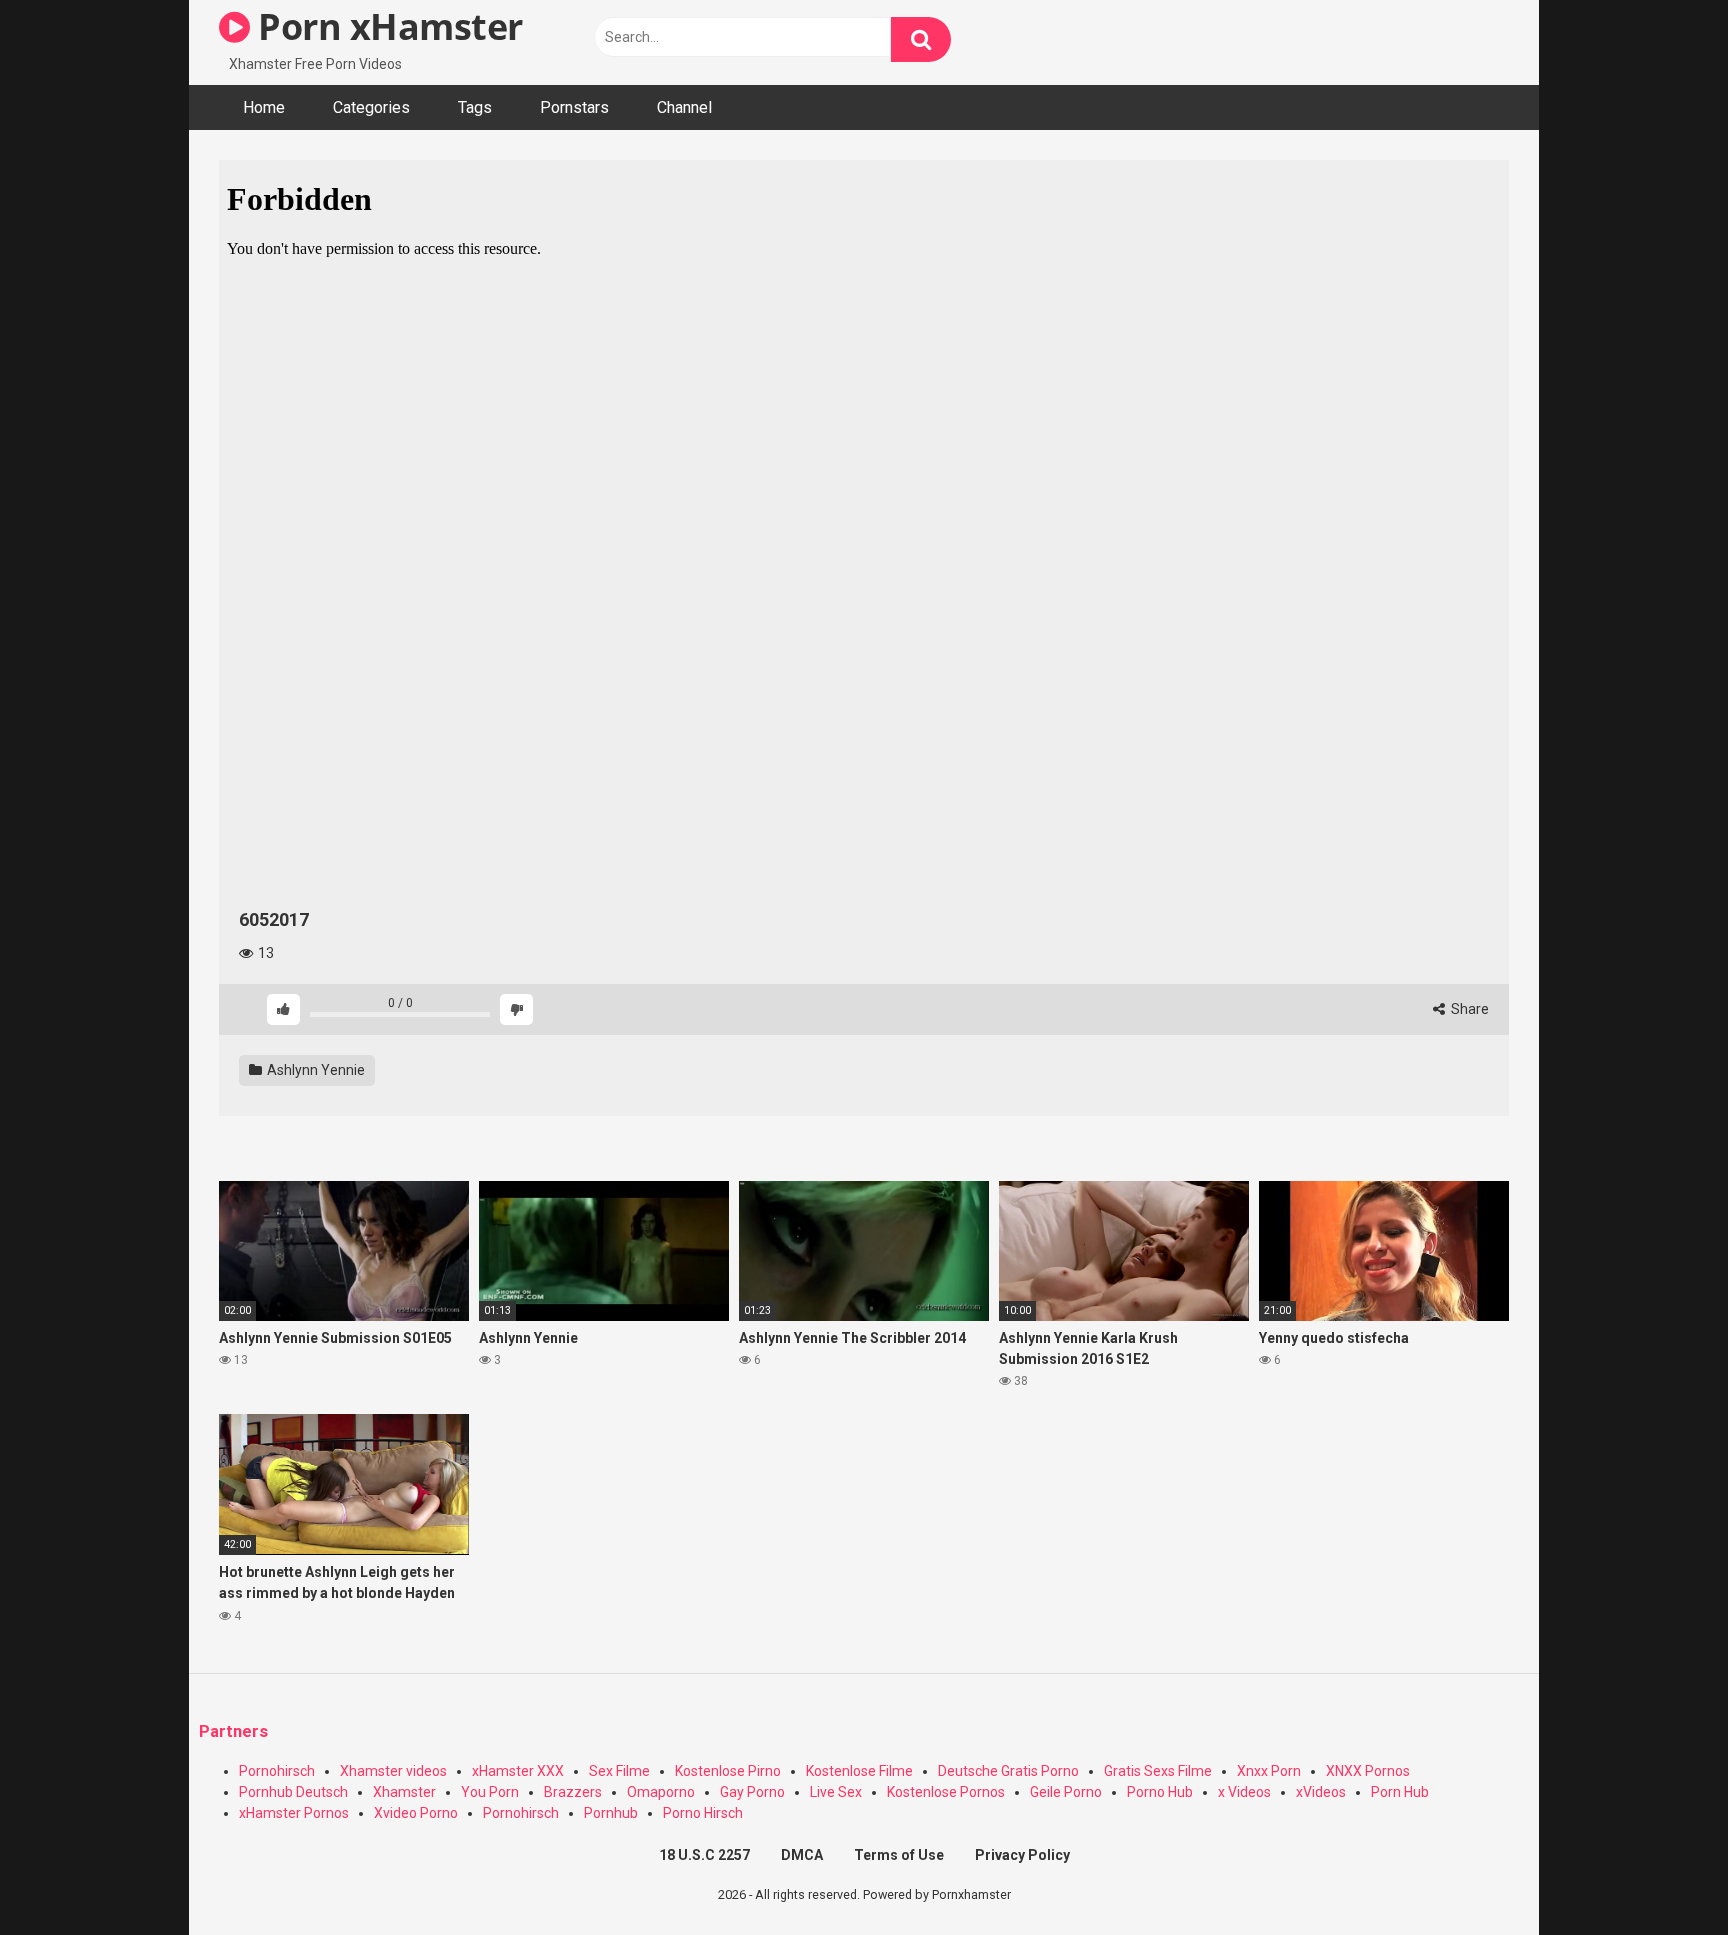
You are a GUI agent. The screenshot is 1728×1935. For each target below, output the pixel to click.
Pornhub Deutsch (293, 1792)
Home (264, 107)
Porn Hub (1400, 1792)
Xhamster (404, 1792)
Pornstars (574, 107)
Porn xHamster (386, 26)
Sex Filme (619, 1771)
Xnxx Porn (1269, 1771)
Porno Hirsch (703, 1813)
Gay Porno (752, 1792)
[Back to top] (1661, 1874)
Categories (371, 107)
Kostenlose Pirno (728, 1771)
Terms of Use (899, 1855)
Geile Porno (1066, 1792)
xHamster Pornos (294, 1813)
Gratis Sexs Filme (1158, 1771)
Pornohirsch (277, 1771)
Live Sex (836, 1792)
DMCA (802, 1855)
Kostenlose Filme (859, 1771)
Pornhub (611, 1813)
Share (1468, 1009)
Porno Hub (1160, 1792)
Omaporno (661, 1792)
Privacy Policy (1022, 1855)
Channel (684, 107)
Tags (475, 107)
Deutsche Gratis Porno (1008, 1771)
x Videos (1244, 1792)
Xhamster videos (393, 1771)
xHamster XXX (518, 1771)
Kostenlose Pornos (946, 1792)
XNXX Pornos (1368, 1771)
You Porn (490, 1792)
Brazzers (573, 1792)
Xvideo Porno (416, 1813)
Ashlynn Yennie (314, 1070)
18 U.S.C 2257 (704, 1855)
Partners (233, 1731)
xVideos (1321, 1792)
